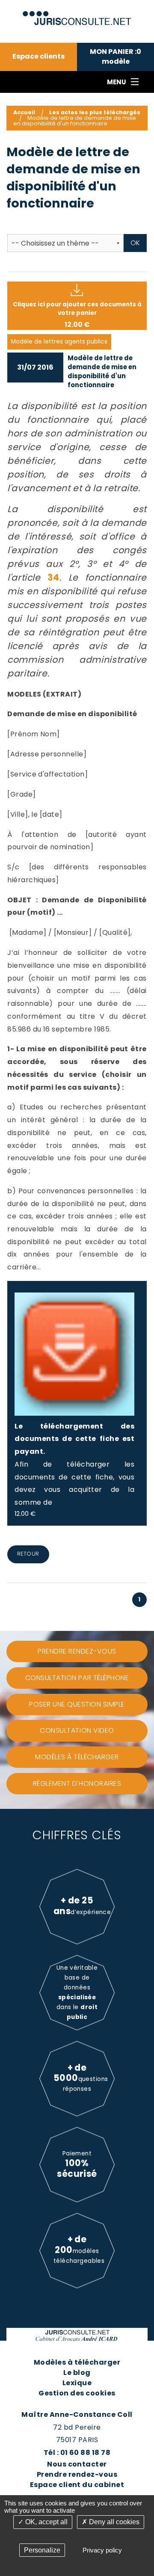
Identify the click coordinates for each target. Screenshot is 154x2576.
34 (53, 577)
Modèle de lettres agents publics (59, 342)
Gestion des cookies (77, 2393)
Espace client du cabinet (77, 2485)
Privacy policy (102, 2550)
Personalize (42, 2550)
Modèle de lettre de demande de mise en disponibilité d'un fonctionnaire (102, 371)
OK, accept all (46, 2522)
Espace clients (38, 56)
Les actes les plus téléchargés (95, 112)
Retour (28, 1554)
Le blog (77, 2373)
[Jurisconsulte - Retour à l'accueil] (77, 14)
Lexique (77, 2383)
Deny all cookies (113, 2522)
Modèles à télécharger (77, 2362)
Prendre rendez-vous (77, 2474)
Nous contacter (77, 2464)
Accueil (24, 112)
